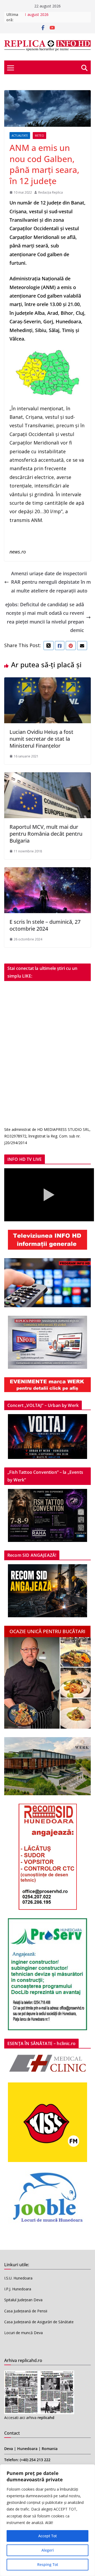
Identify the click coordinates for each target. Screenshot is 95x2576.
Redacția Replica (51, 192)
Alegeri (48, 2550)
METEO (39, 136)
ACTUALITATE (20, 136)
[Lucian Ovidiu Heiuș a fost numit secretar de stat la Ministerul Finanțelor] (47, 682)
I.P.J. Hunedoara (18, 2289)
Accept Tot (47, 2536)
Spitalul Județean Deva (23, 2300)
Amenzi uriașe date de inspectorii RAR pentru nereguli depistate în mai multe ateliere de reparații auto (51, 582)
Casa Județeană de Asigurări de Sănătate (39, 2322)
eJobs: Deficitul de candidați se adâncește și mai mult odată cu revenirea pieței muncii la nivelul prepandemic (45, 617)
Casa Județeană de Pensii (26, 2311)
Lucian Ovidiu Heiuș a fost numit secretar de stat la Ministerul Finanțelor (41, 739)
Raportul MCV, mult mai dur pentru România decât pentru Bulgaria (46, 834)
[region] (47, 2520)
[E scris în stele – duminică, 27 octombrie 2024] (47, 871)
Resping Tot (48, 2564)
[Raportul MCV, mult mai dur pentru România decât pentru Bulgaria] (47, 777)
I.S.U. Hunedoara (18, 2278)
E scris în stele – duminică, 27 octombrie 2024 (45, 925)
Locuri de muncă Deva (23, 2333)
